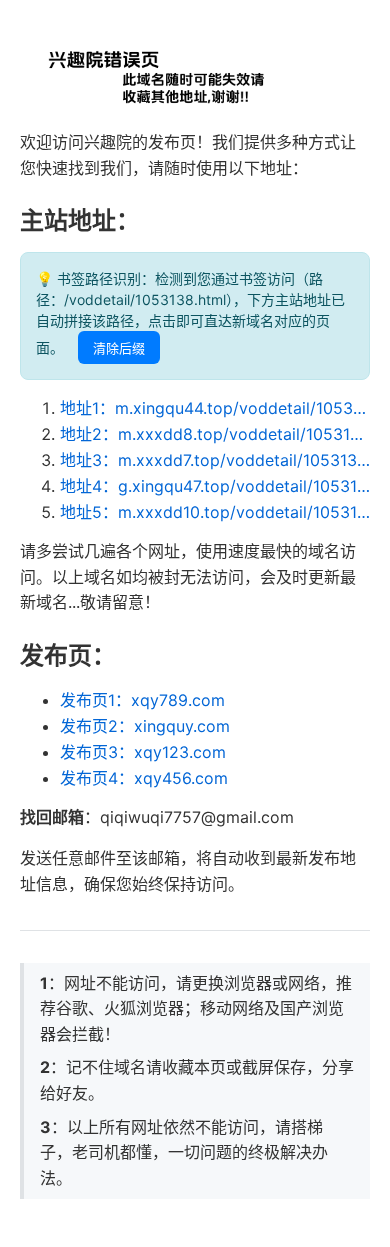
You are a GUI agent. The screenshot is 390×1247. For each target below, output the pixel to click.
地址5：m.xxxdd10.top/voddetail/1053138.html (215, 512)
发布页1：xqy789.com (142, 700)
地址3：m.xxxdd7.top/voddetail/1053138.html (215, 460)
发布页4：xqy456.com (144, 778)
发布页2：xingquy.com (145, 726)
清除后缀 (119, 348)
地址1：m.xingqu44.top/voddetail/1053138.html (215, 408)
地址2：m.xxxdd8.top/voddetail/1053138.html (215, 434)
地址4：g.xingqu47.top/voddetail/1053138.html (215, 486)
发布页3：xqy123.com (143, 752)
